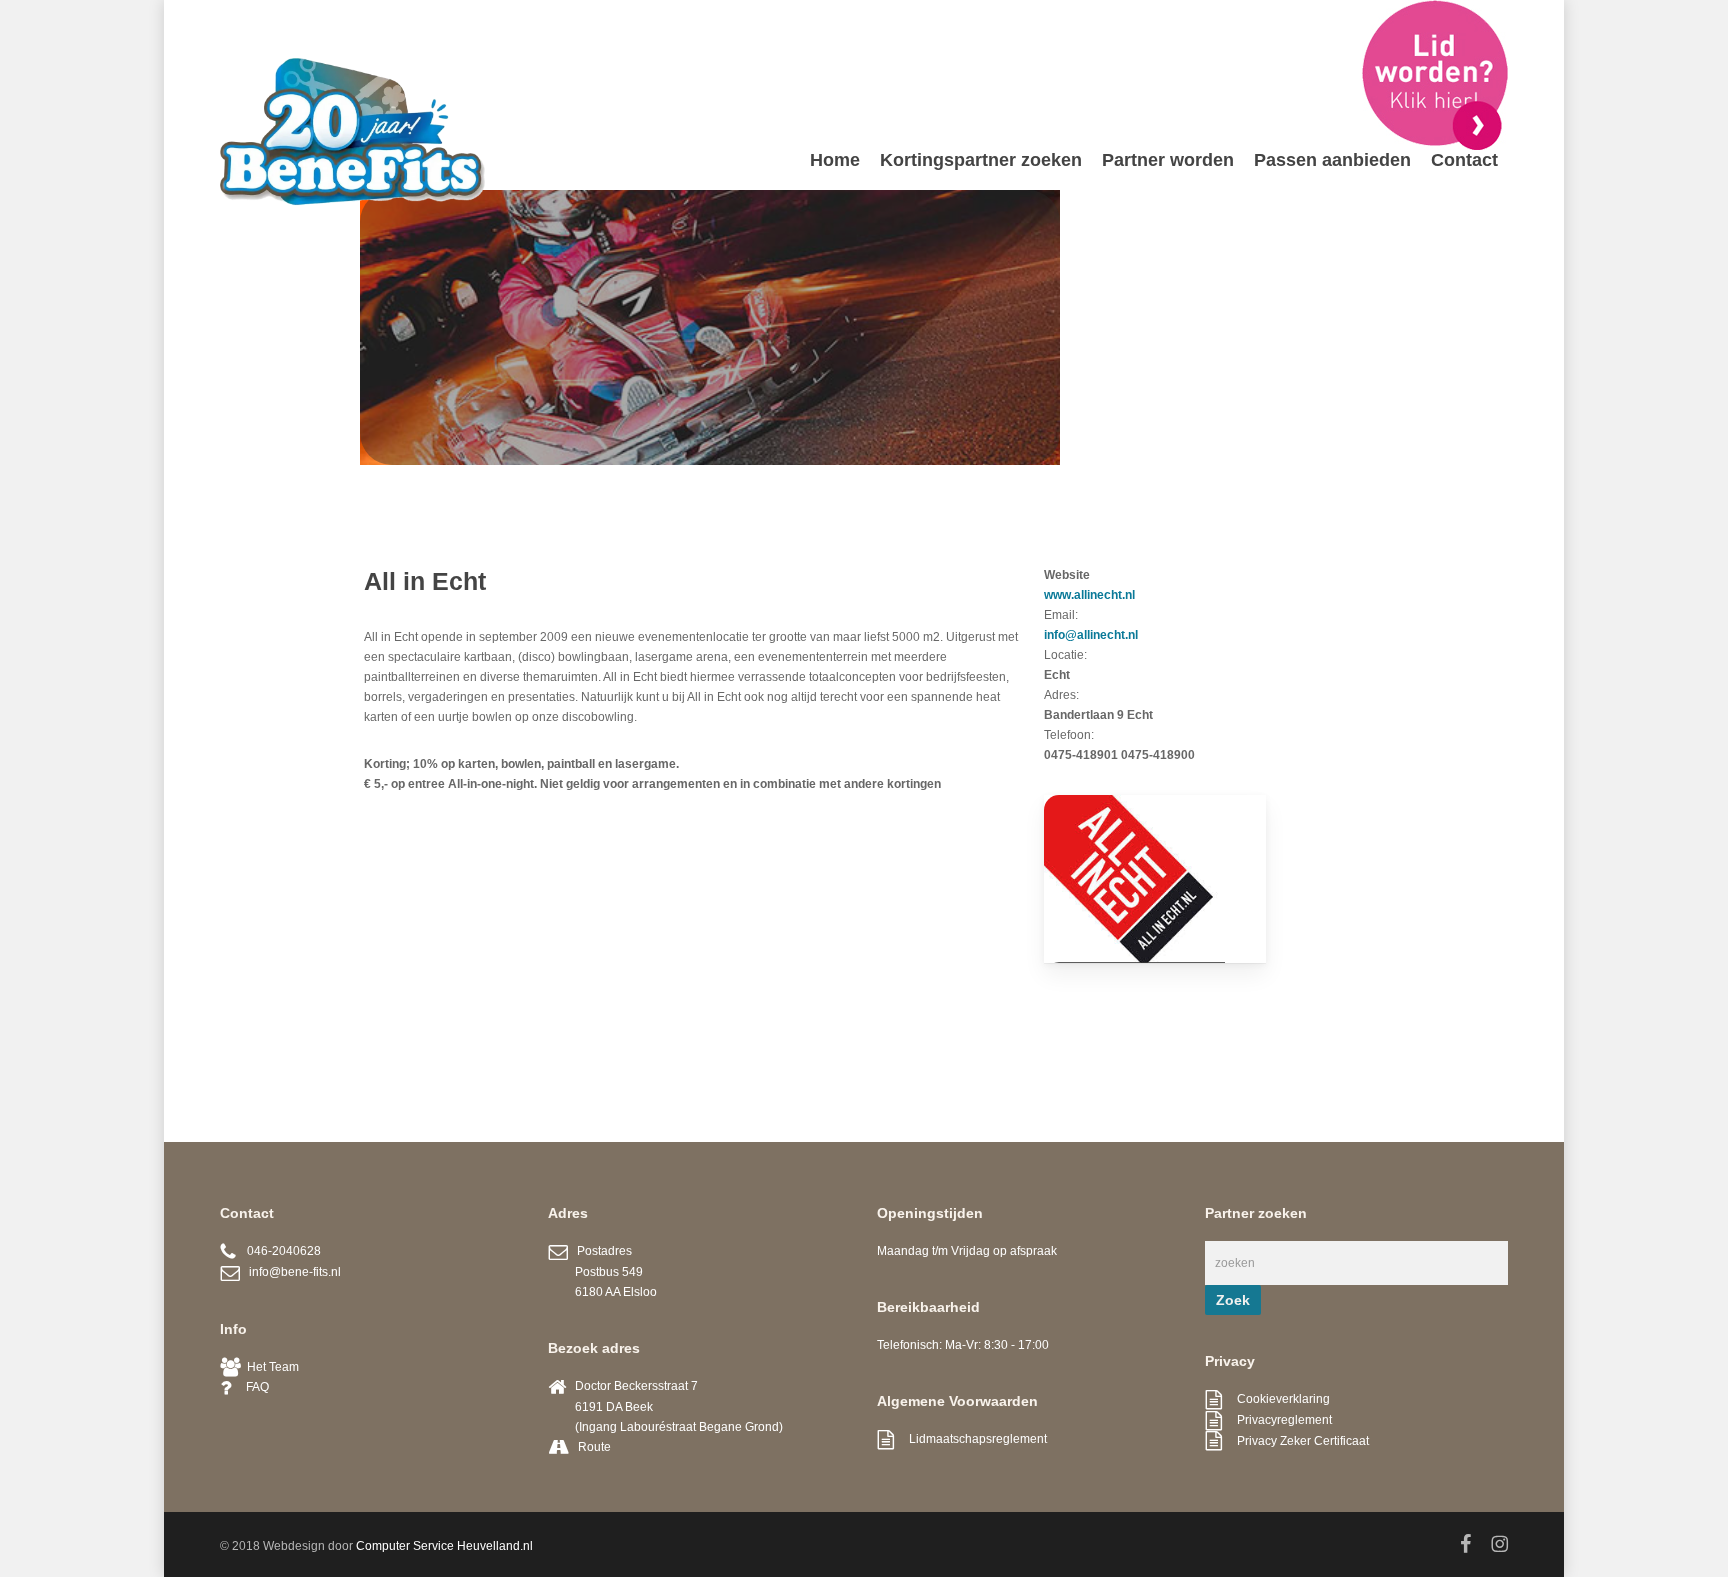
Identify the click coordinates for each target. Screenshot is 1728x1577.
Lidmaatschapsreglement (970, 1439)
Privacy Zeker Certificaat (1295, 1441)
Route (594, 1447)
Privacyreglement (1277, 1420)
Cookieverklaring (1276, 1399)
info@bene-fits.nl (290, 1272)
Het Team (270, 1367)
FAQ (250, 1387)
